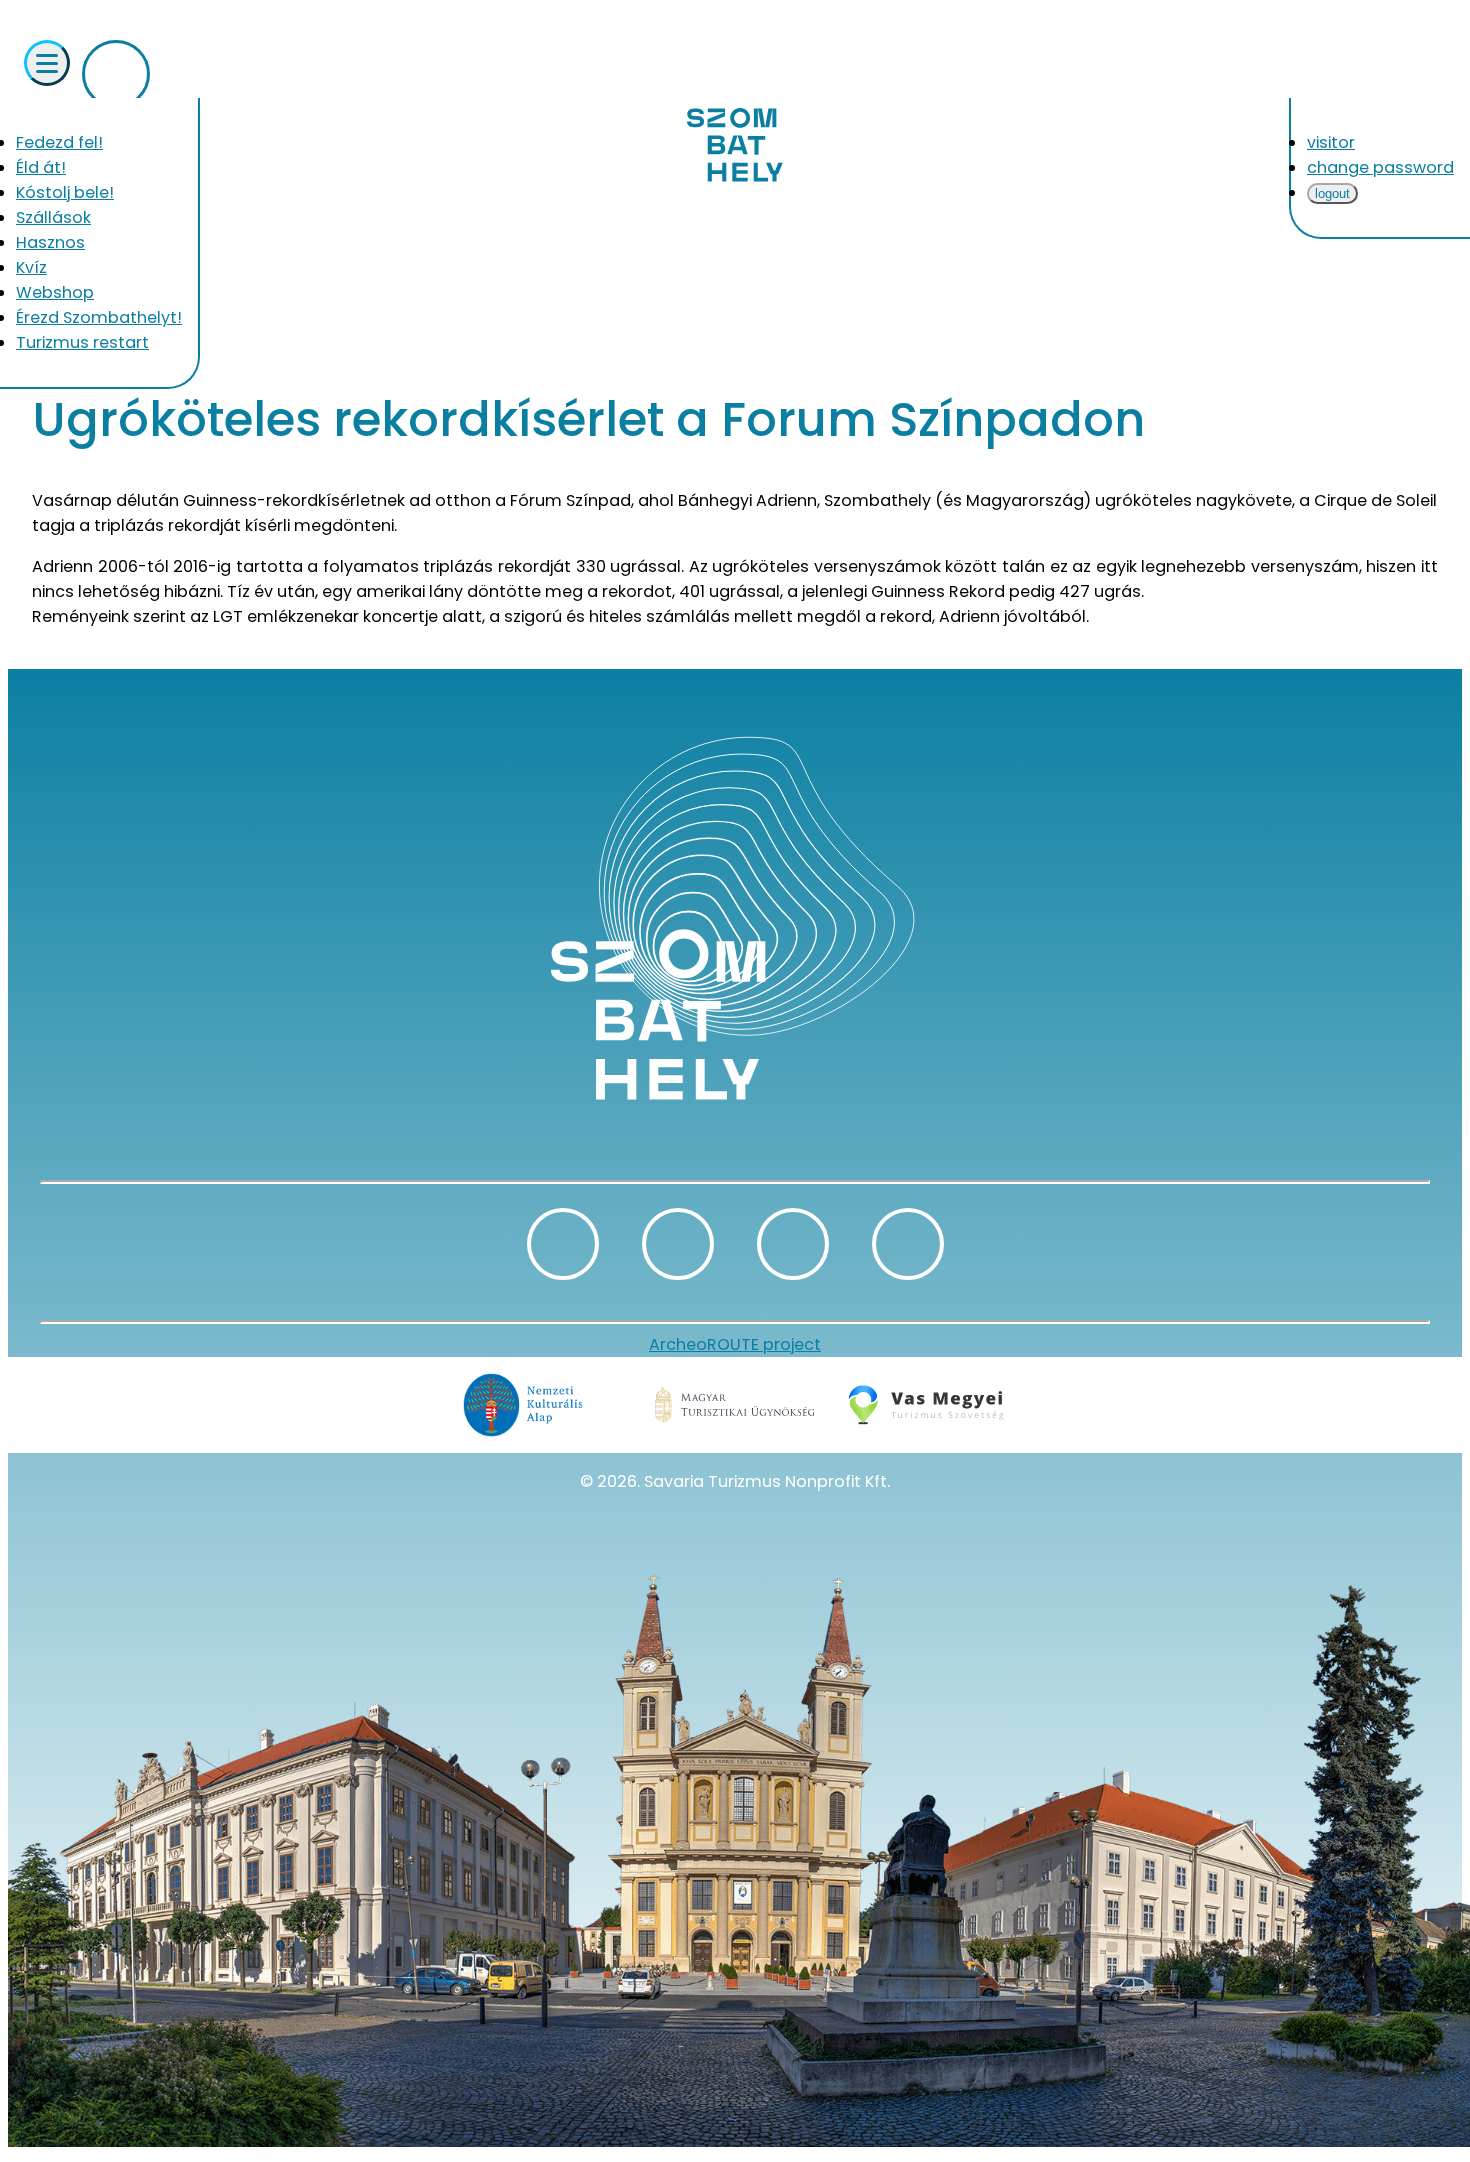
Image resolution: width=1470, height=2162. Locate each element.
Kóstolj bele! (65, 192)
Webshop (55, 292)
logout (1332, 193)
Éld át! (41, 167)
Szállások (53, 217)
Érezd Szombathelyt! (99, 317)
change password (1380, 167)
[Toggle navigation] (47, 63)
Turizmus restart (82, 342)
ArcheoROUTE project (735, 1344)
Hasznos (50, 242)
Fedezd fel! (59, 142)
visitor (1331, 142)
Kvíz (31, 267)
